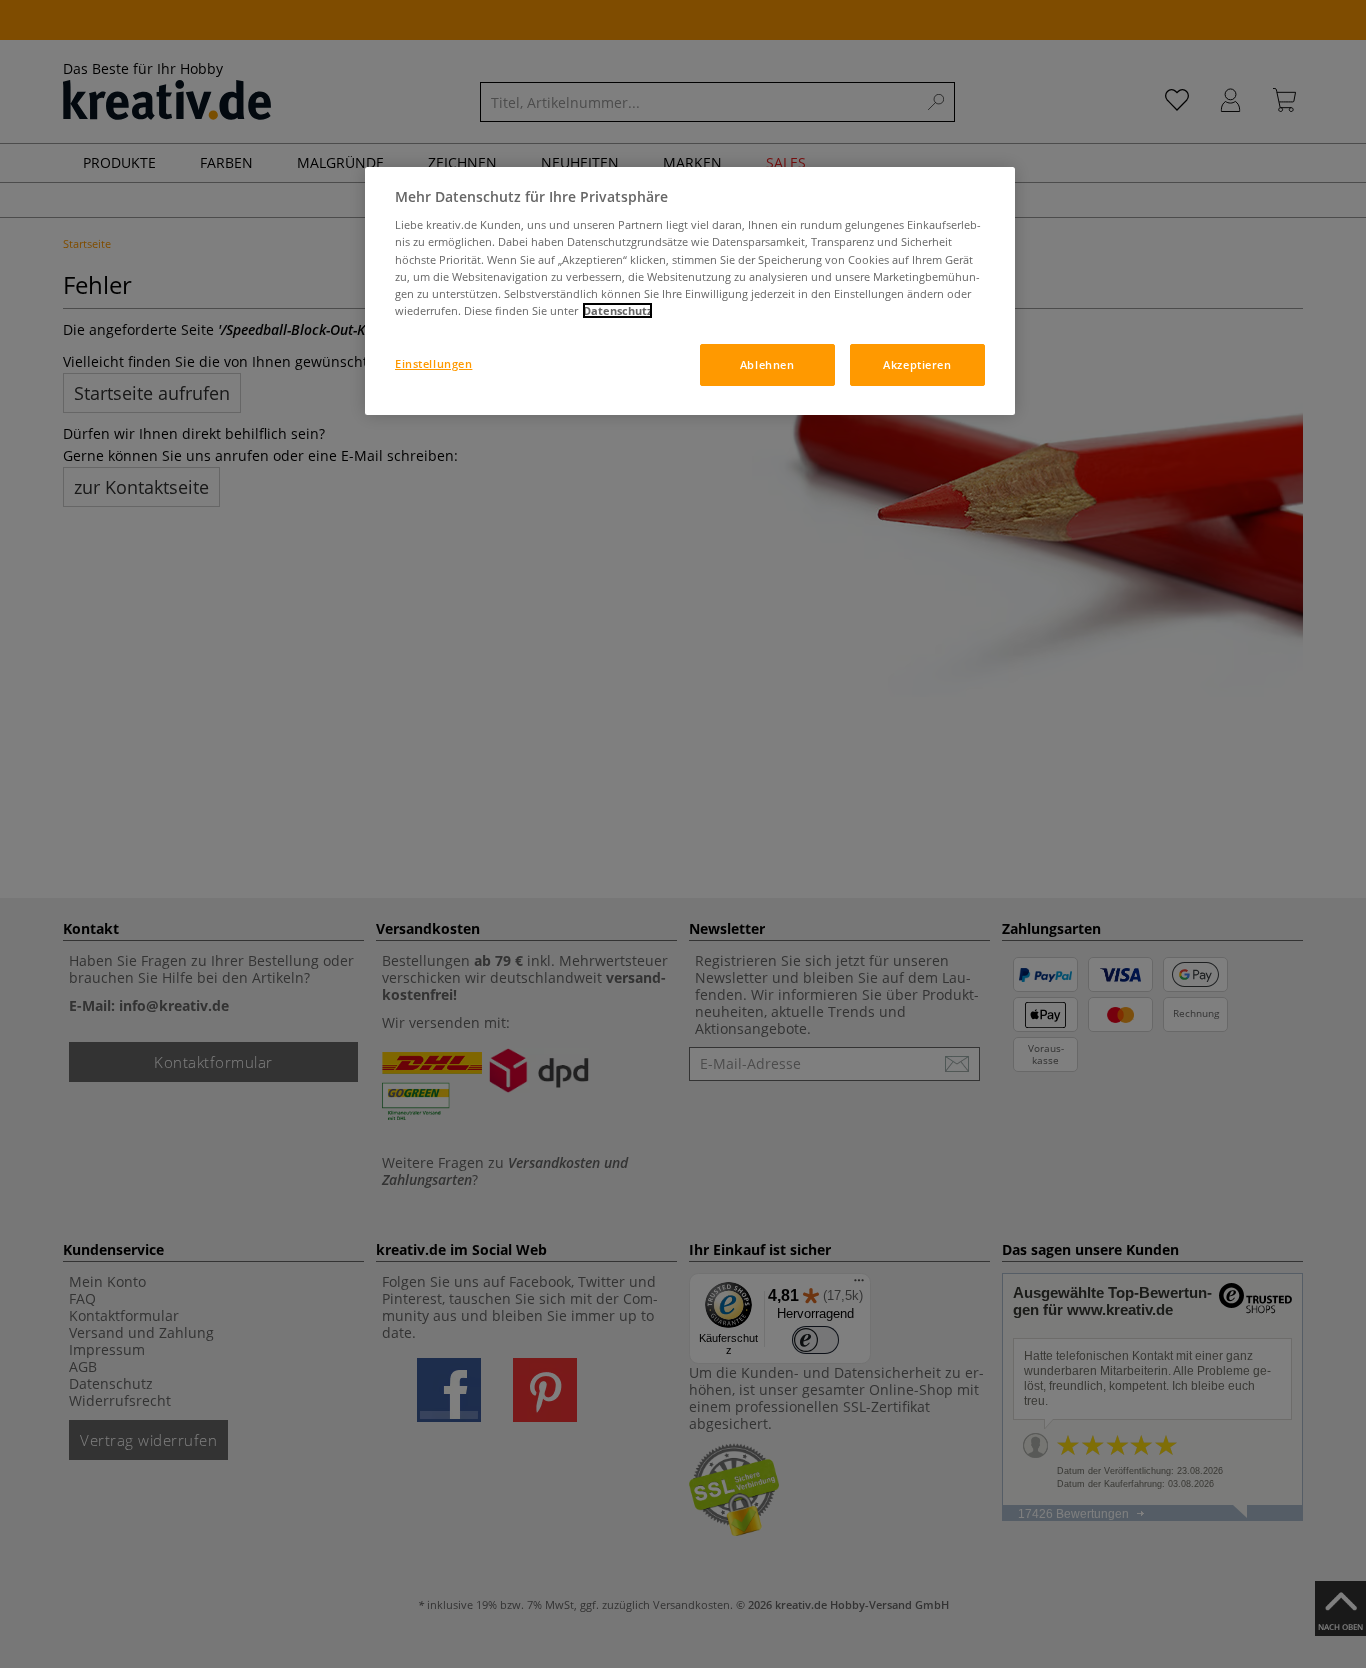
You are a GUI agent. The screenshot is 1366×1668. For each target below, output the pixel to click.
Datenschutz (617, 310)
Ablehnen (767, 364)
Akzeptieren (917, 364)
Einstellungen (433, 363)
